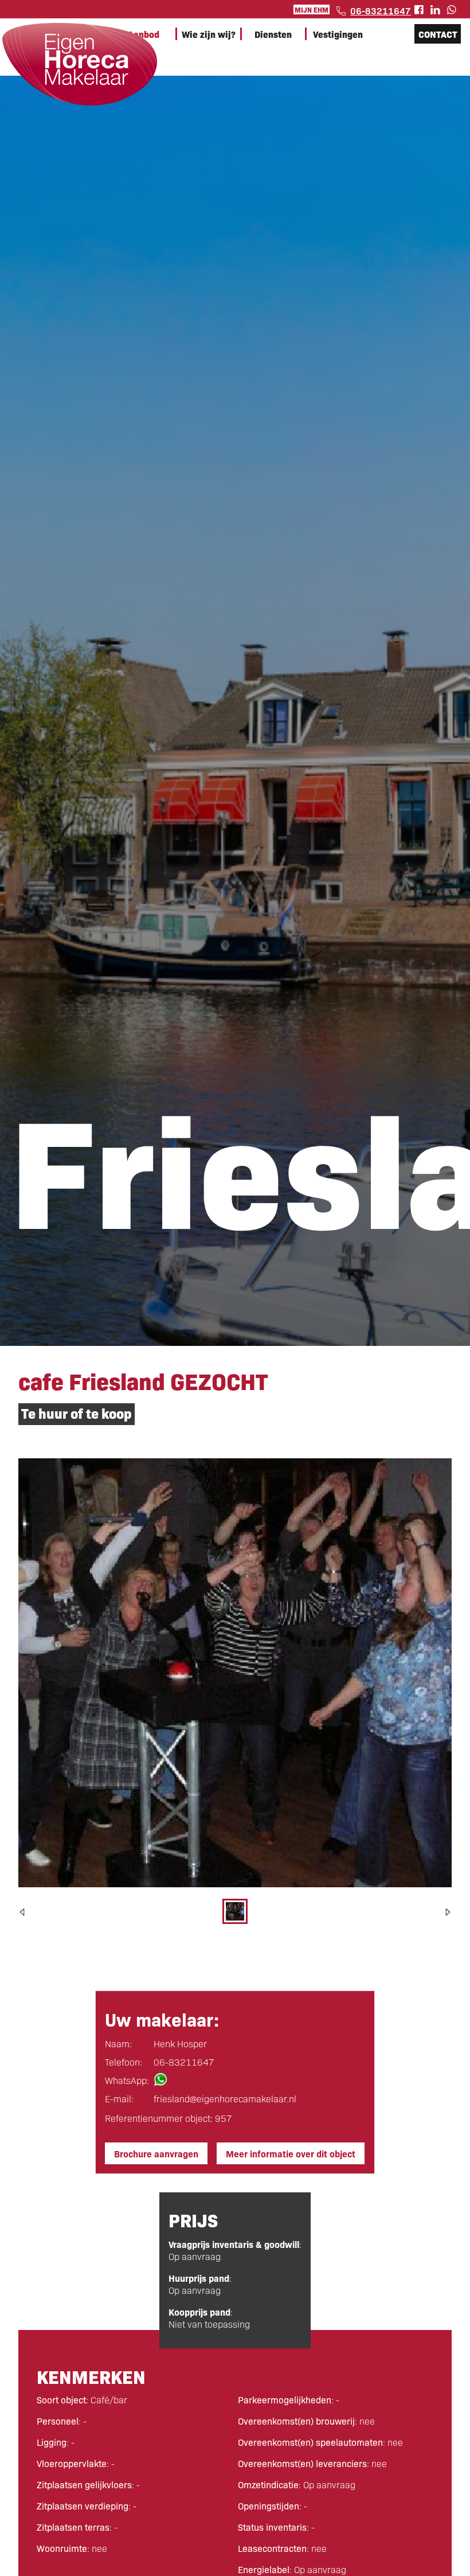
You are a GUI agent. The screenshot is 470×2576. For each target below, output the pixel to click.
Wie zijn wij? (209, 34)
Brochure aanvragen (156, 2153)
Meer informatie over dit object (291, 2153)
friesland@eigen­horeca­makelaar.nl (225, 2099)
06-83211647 (381, 10)
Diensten (273, 34)
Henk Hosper (180, 2044)
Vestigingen (338, 34)
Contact (438, 34)
